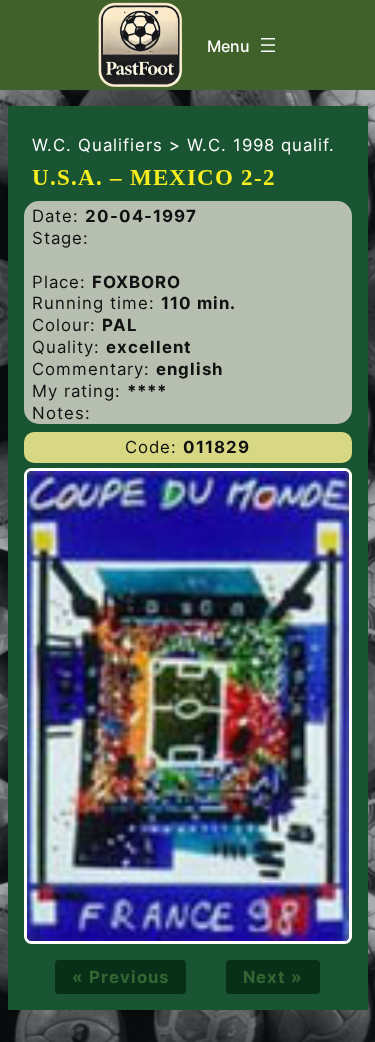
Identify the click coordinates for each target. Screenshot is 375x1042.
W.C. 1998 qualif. (261, 145)
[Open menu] (243, 45)
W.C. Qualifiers (97, 145)
